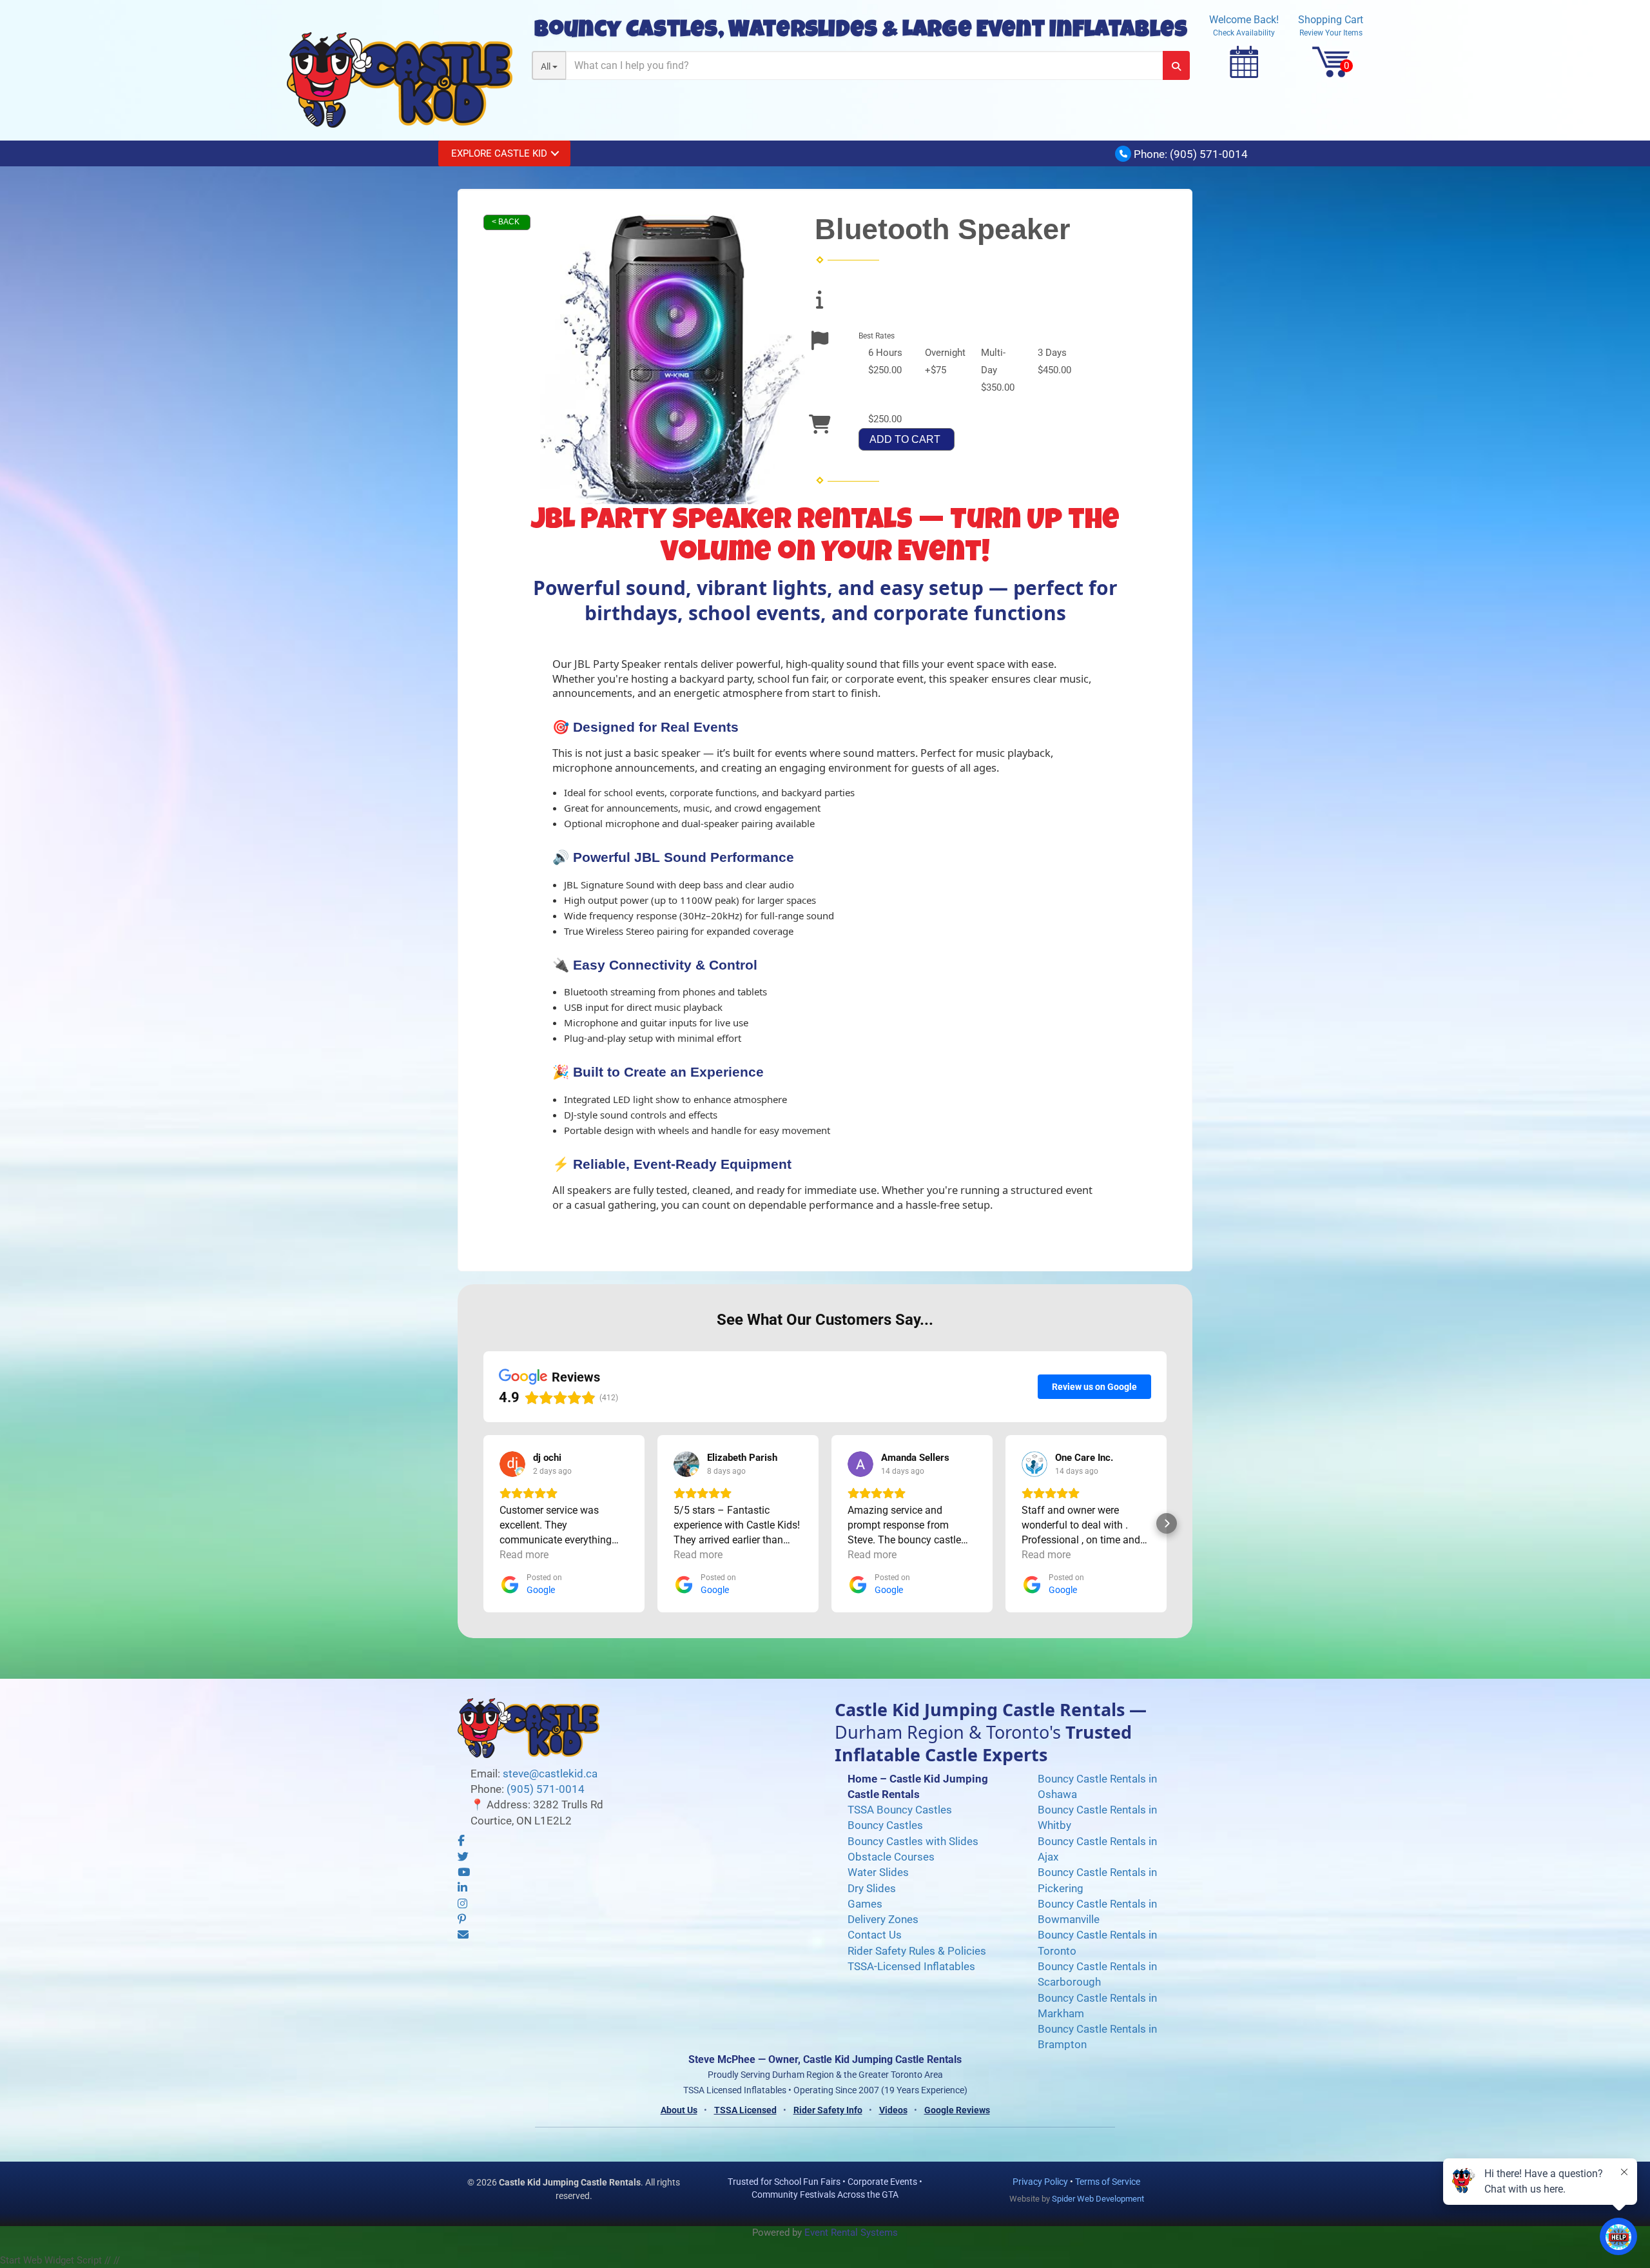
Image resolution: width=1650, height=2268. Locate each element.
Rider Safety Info (828, 2110)
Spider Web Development (1098, 2199)
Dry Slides (872, 1888)
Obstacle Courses (891, 1857)
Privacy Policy (1040, 2182)
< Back (506, 222)
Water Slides (878, 1872)
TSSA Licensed (745, 2110)
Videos (893, 2110)
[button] (483, 1523)
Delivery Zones (883, 1919)
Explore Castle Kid (499, 153)
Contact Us (875, 1935)
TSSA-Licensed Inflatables (911, 1966)
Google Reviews (957, 2110)
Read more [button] (524, 1555)
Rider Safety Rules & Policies (917, 1951)
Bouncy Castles (885, 1825)
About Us (679, 2110)
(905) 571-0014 (1209, 154)
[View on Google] (512, 1464)
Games (865, 1904)
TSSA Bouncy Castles (900, 1810)
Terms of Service (1108, 2182)
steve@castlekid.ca (550, 1774)
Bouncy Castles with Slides (913, 1841)
